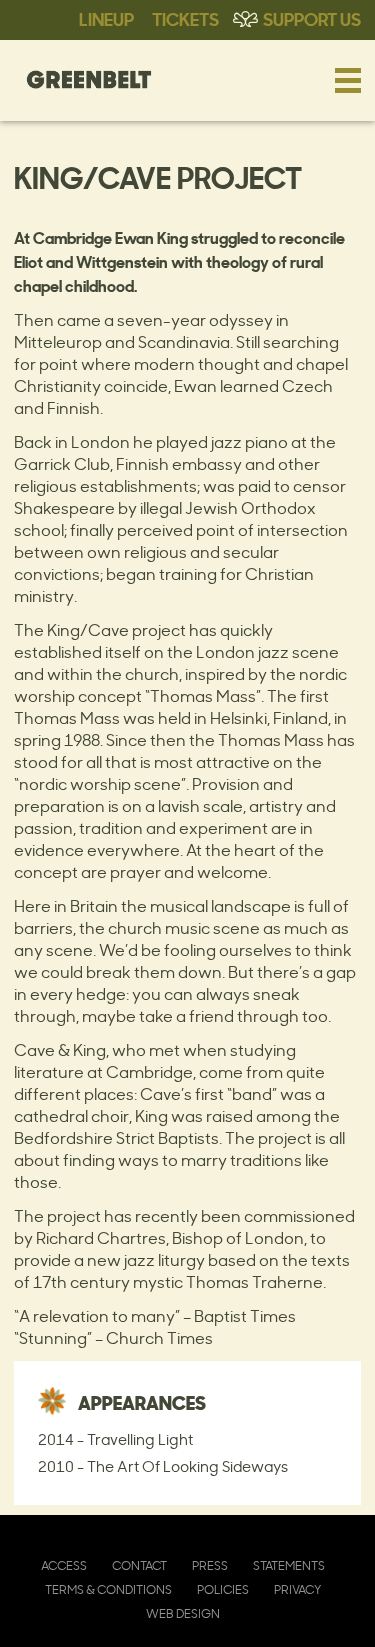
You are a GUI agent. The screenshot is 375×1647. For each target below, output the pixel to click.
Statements (289, 1565)
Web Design (183, 1613)
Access (64, 1565)
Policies (223, 1589)
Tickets (185, 18)
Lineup (106, 18)
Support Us (312, 18)
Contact (139, 1565)
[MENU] (348, 80)
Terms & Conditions (108, 1589)
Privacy (297, 1589)
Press (210, 1565)
